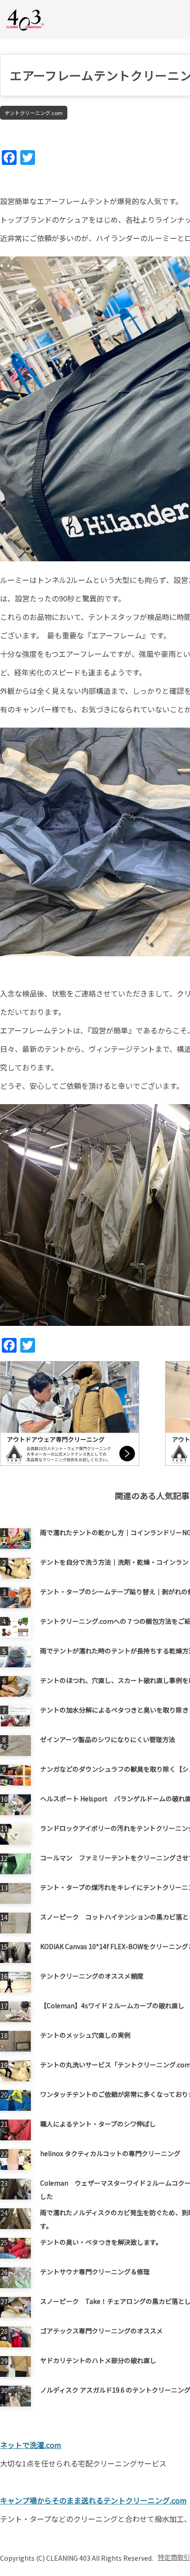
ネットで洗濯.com (31, 2445)
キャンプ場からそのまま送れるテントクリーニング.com (93, 2500)
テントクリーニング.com (34, 113)
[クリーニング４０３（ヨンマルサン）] (25, 19)
